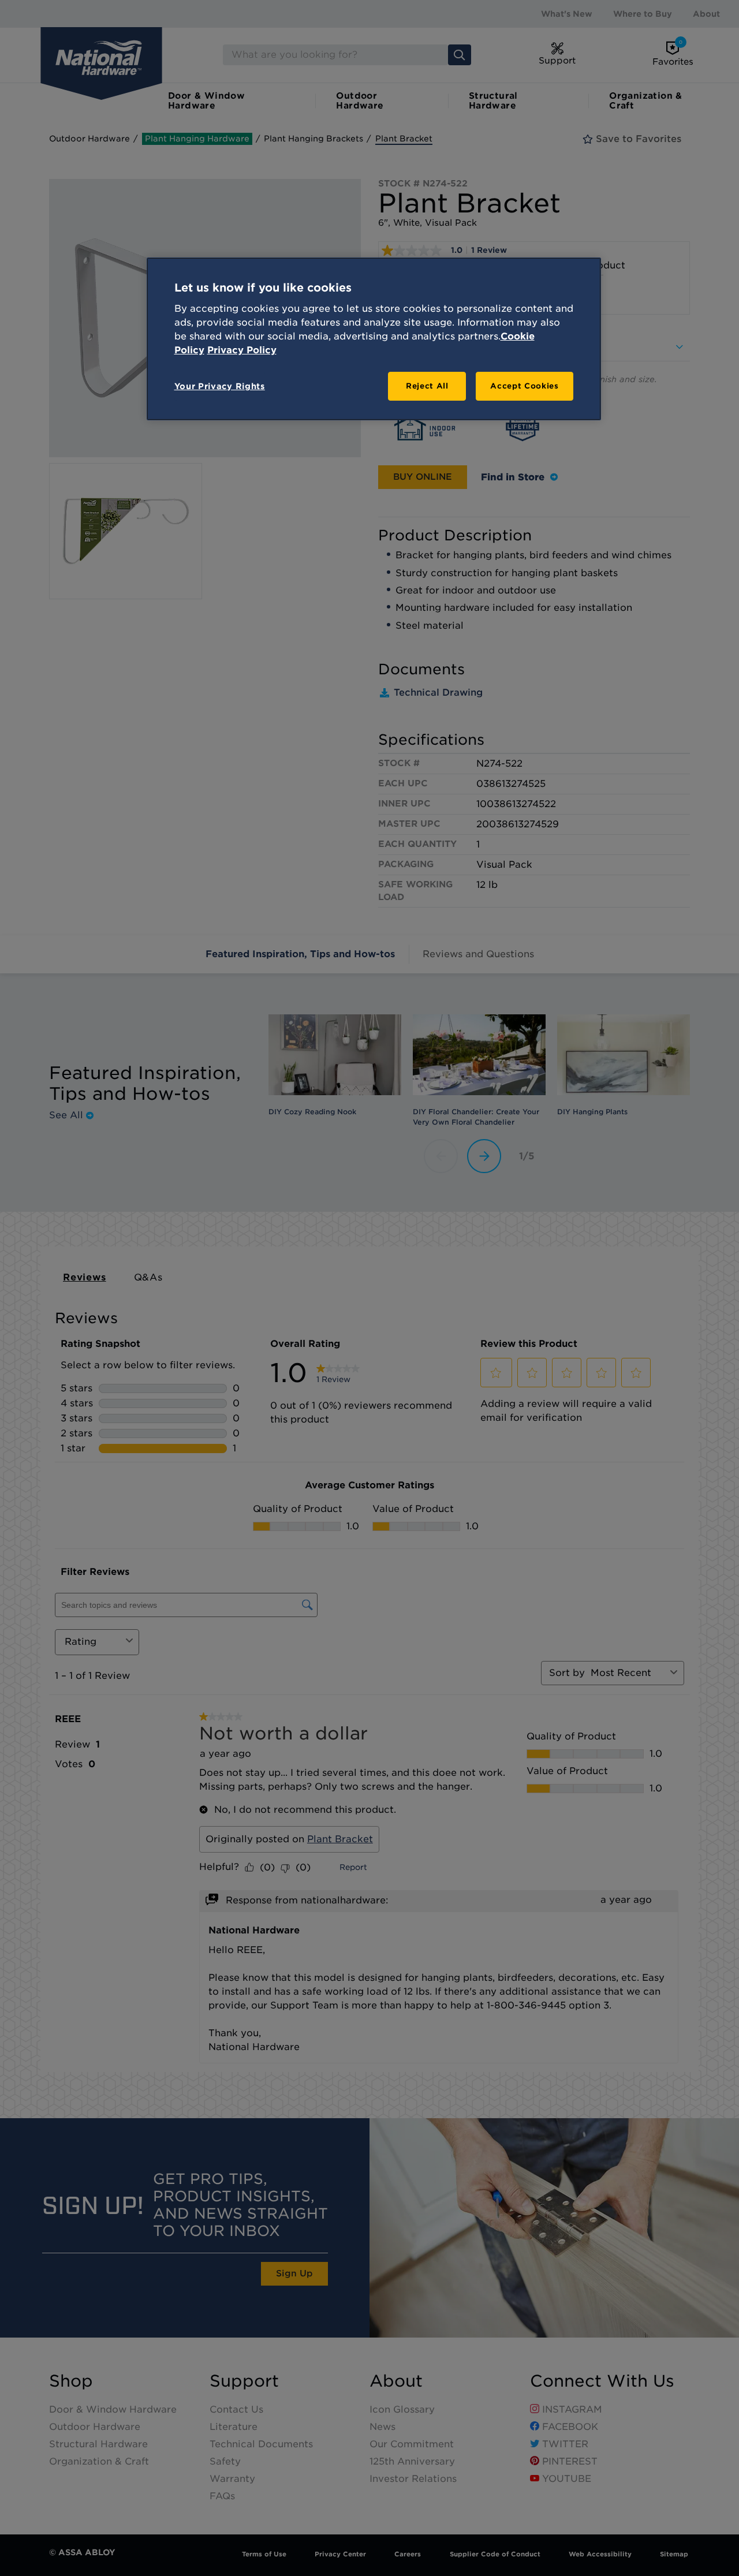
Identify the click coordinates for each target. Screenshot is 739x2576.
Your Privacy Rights (220, 386)
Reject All (427, 386)
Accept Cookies (524, 386)
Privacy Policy (242, 350)
